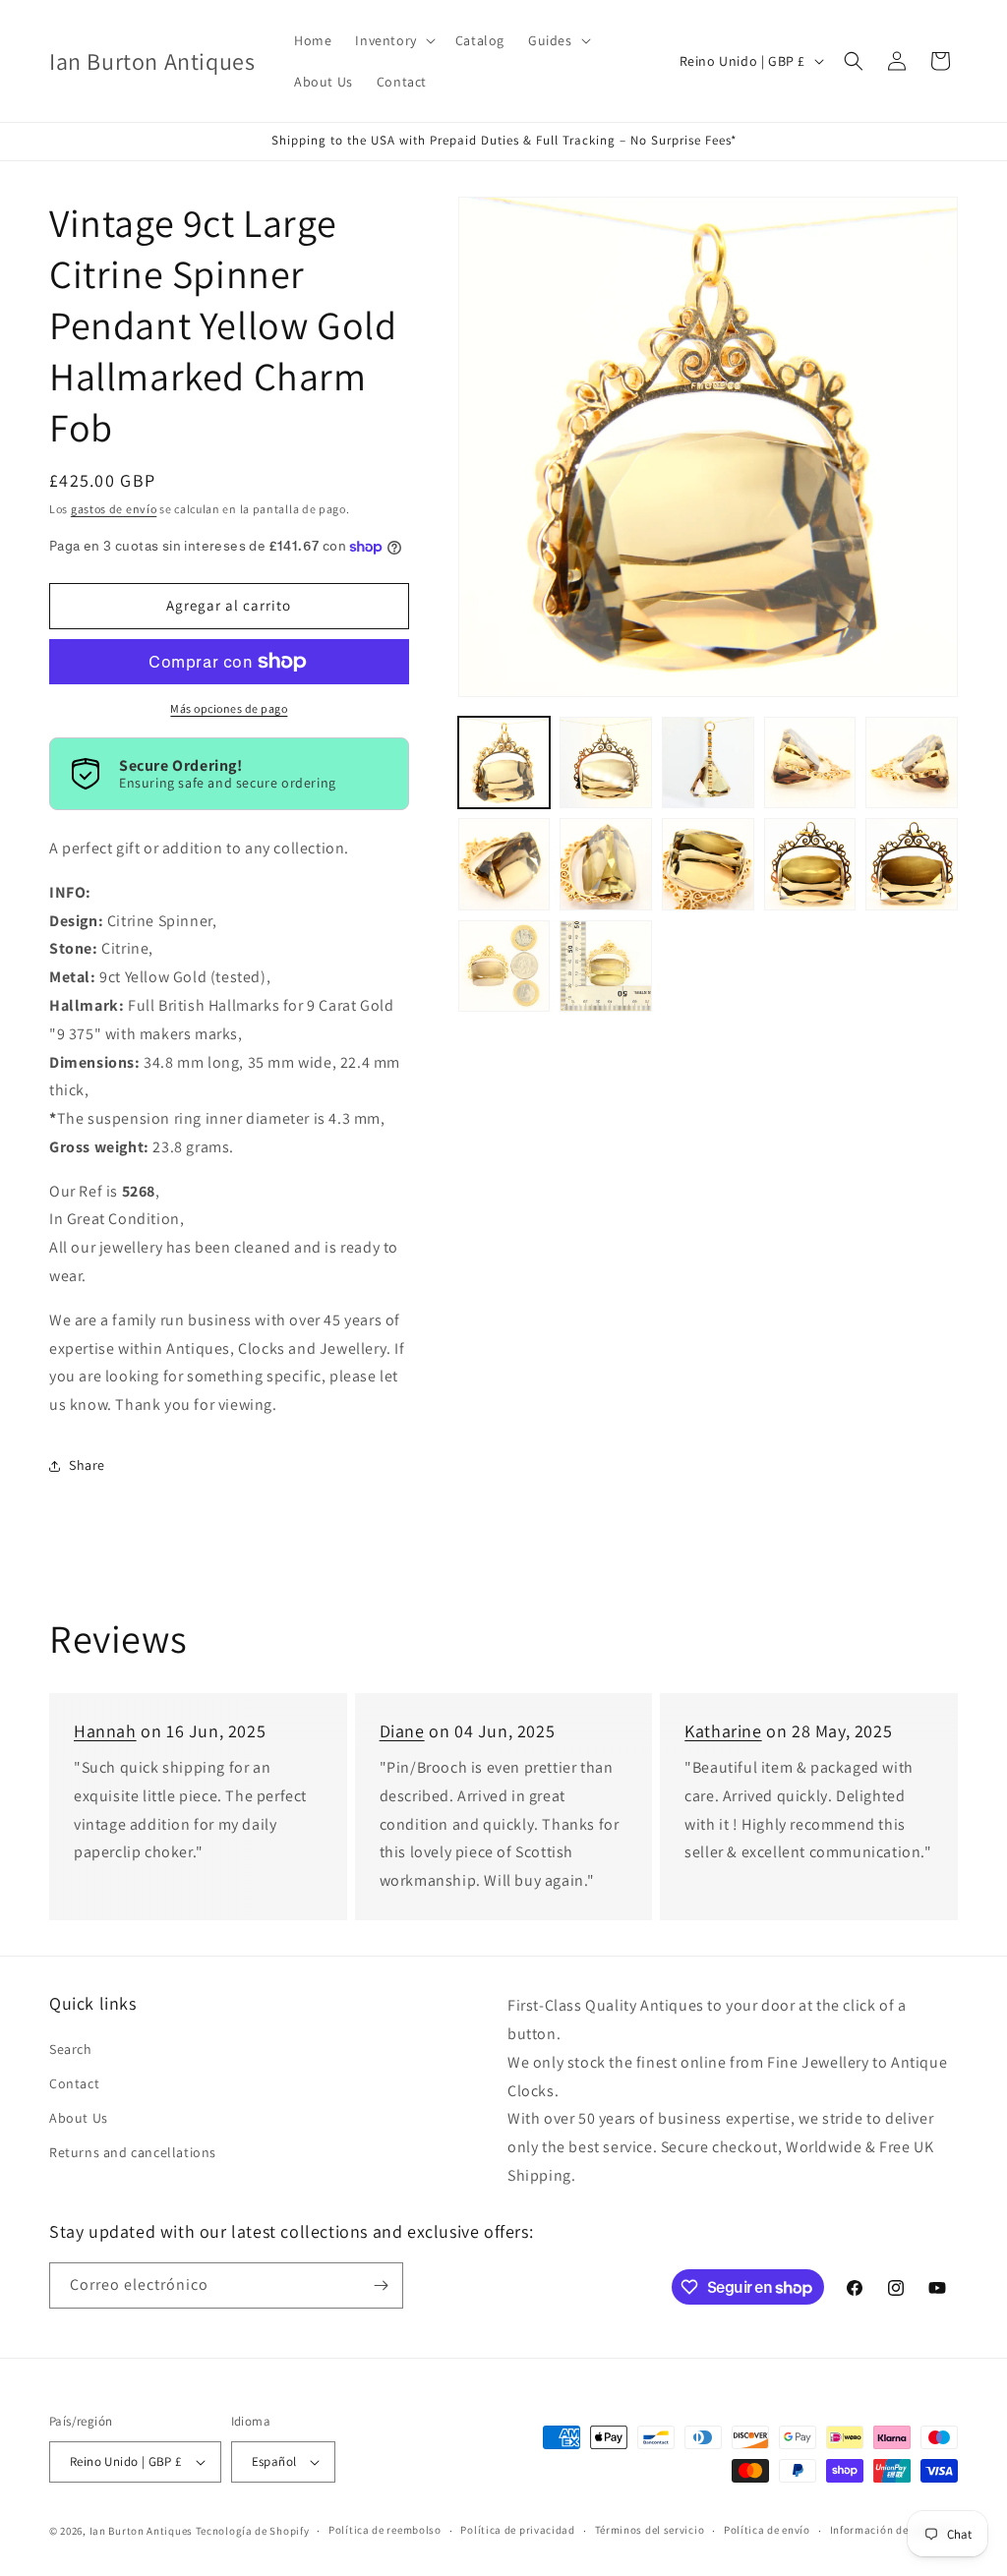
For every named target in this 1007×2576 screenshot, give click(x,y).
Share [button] (87, 1465)
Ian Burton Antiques (141, 2531)
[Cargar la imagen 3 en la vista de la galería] (708, 763)
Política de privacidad (517, 2530)
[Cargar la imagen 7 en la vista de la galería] (606, 864)
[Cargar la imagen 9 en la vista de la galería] (810, 864)
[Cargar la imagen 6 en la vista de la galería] (504, 864)
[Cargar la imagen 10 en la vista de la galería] (912, 864)
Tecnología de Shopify (253, 2531)
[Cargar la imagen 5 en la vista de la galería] (912, 763)
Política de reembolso (385, 2530)
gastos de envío (114, 509)
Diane (402, 1731)
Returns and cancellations (133, 2152)
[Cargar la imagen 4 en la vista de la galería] (810, 763)
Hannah (105, 1731)
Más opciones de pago (229, 708)
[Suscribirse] (381, 2285)
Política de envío (767, 2530)
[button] (393, 40)
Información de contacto (894, 2530)
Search (71, 2049)
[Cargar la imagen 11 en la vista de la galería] (504, 966)
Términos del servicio (650, 2530)
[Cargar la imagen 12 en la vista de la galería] (606, 966)
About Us (79, 2118)
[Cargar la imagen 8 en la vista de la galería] (708, 864)
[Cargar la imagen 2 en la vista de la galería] (606, 763)
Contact (74, 2083)
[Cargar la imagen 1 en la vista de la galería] (504, 763)
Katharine (723, 1731)
